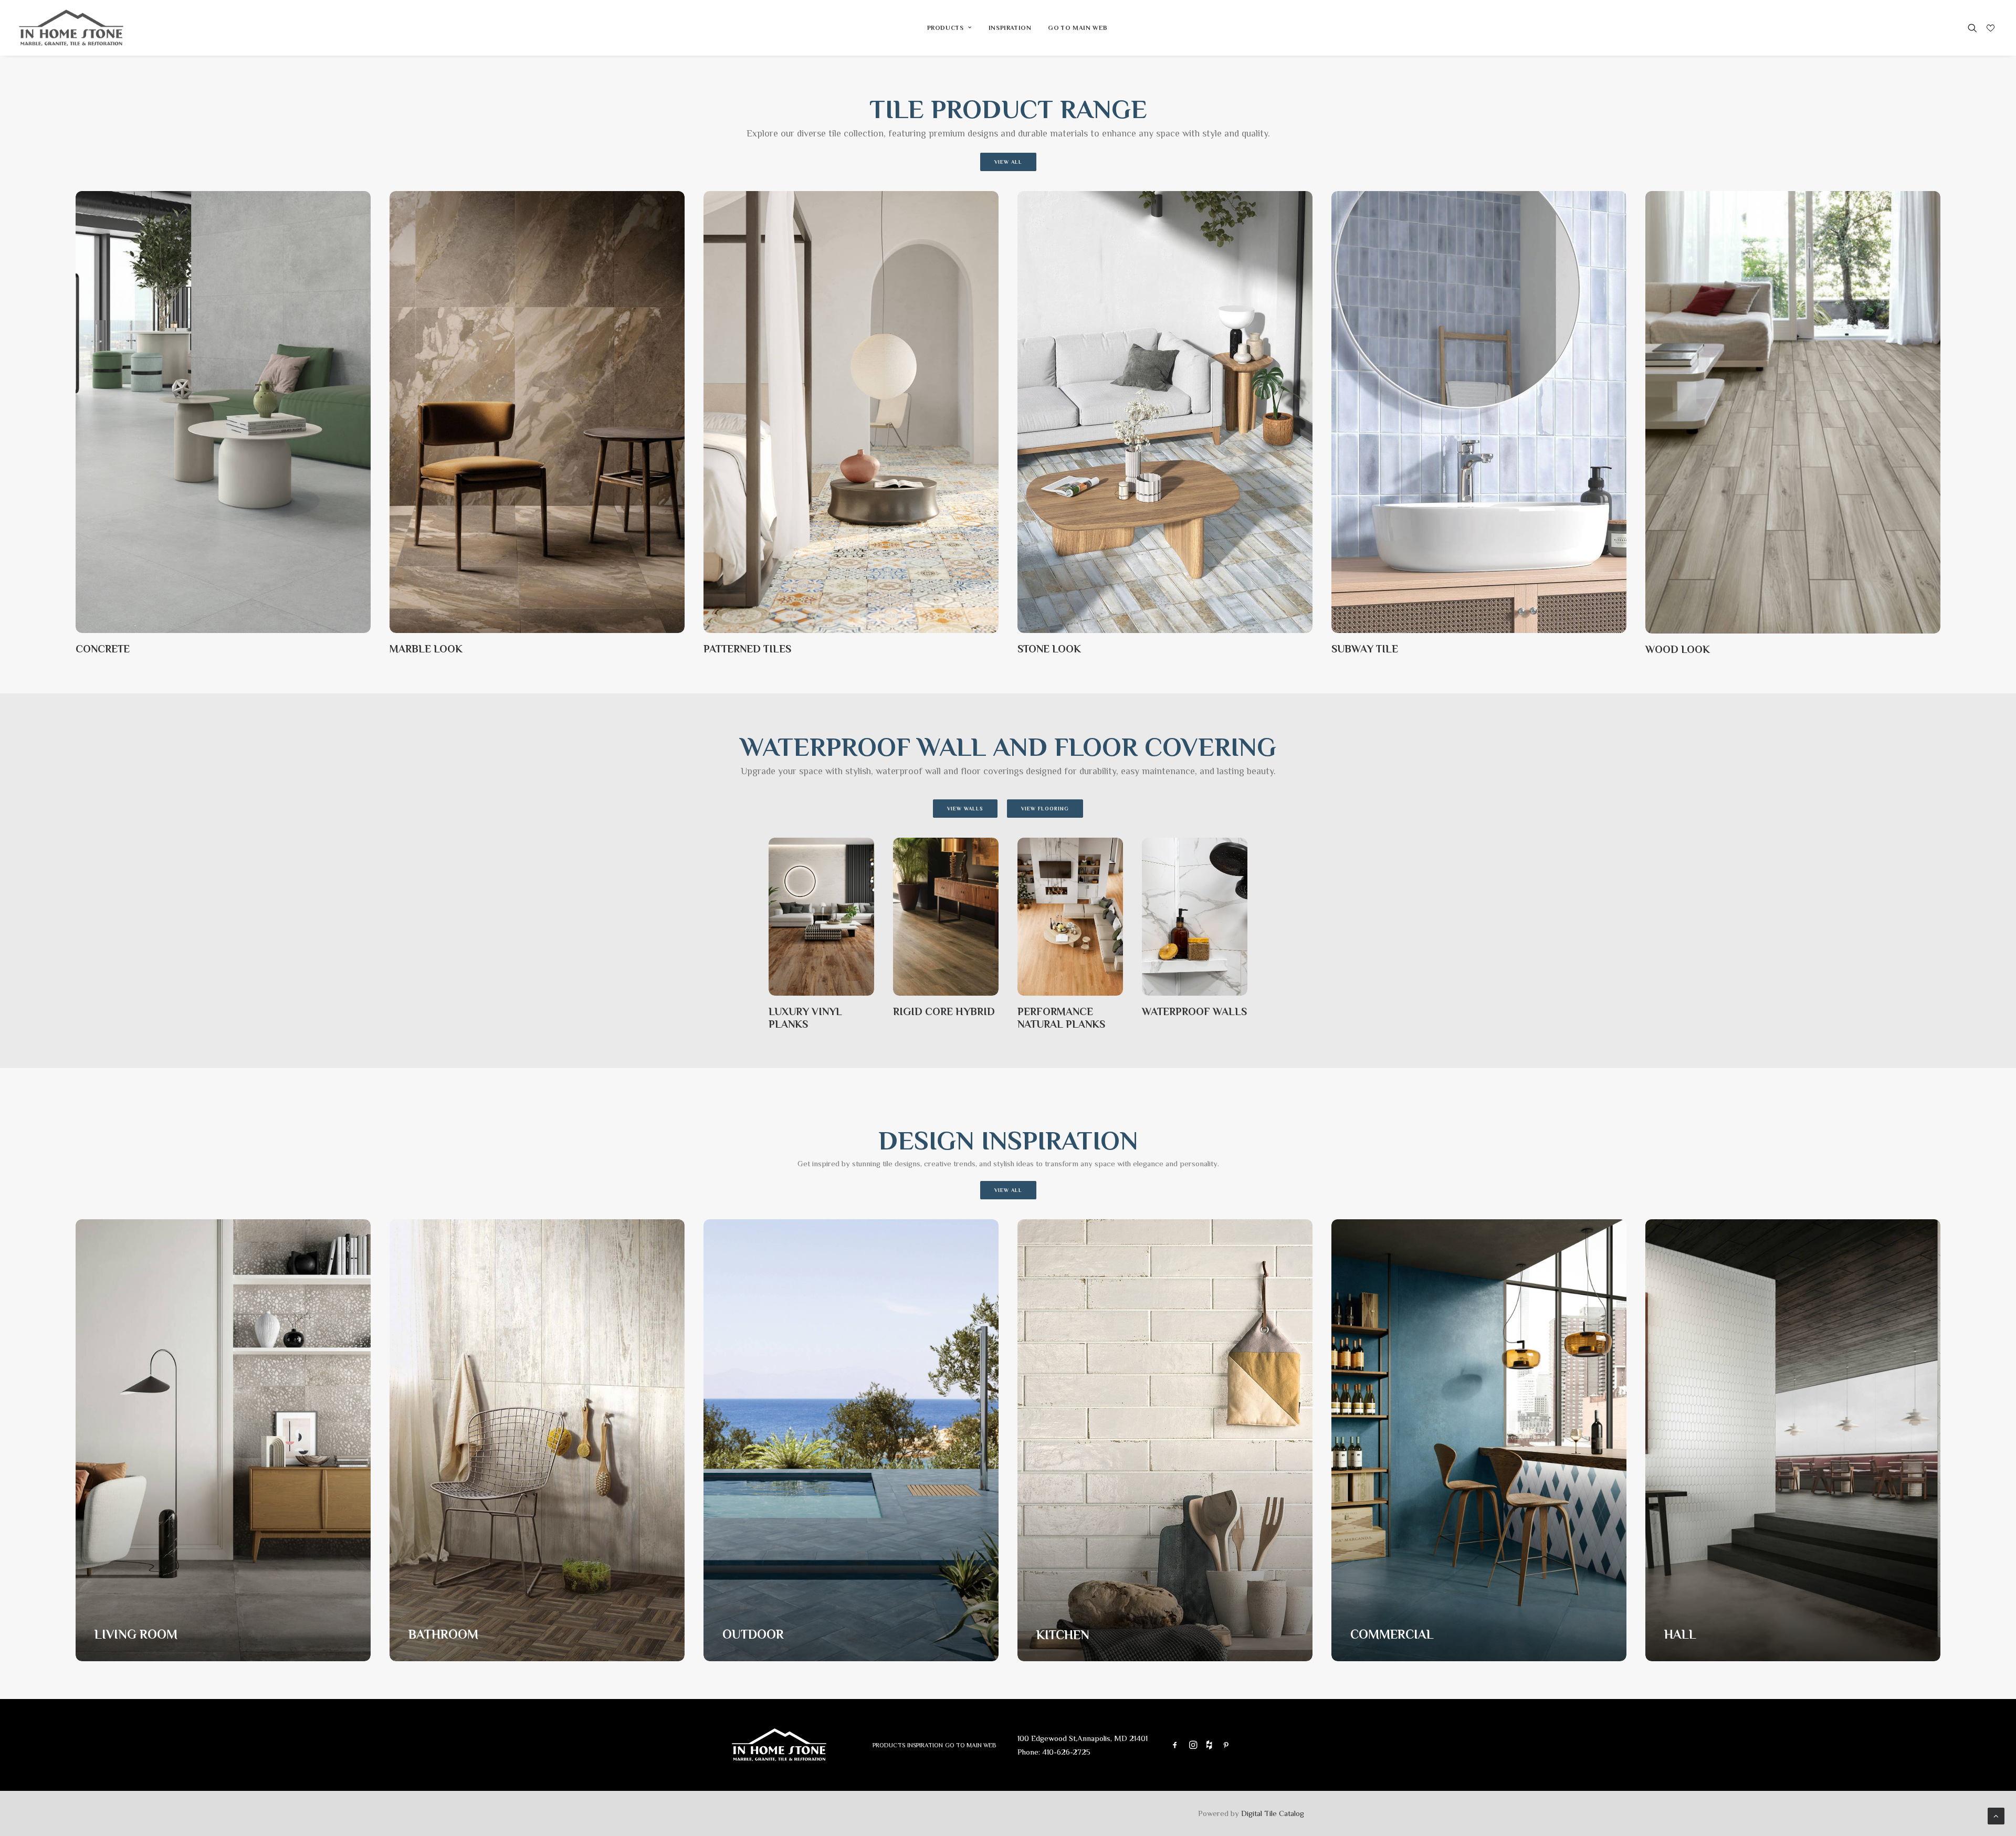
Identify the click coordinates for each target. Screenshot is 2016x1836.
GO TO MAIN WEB (1078, 28)
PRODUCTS (946, 28)
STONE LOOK (1049, 649)
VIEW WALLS (965, 809)
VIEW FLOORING (1045, 809)
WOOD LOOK (1678, 649)
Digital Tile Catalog (1273, 1813)
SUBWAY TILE (1365, 649)
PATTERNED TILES (747, 649)
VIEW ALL (1008, 162)
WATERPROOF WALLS (1194, 1011)
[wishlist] (1989, 28)
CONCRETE (103, 649)
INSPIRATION (1010, 28)
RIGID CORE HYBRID (944, 1011)
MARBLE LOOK (426, 649)
